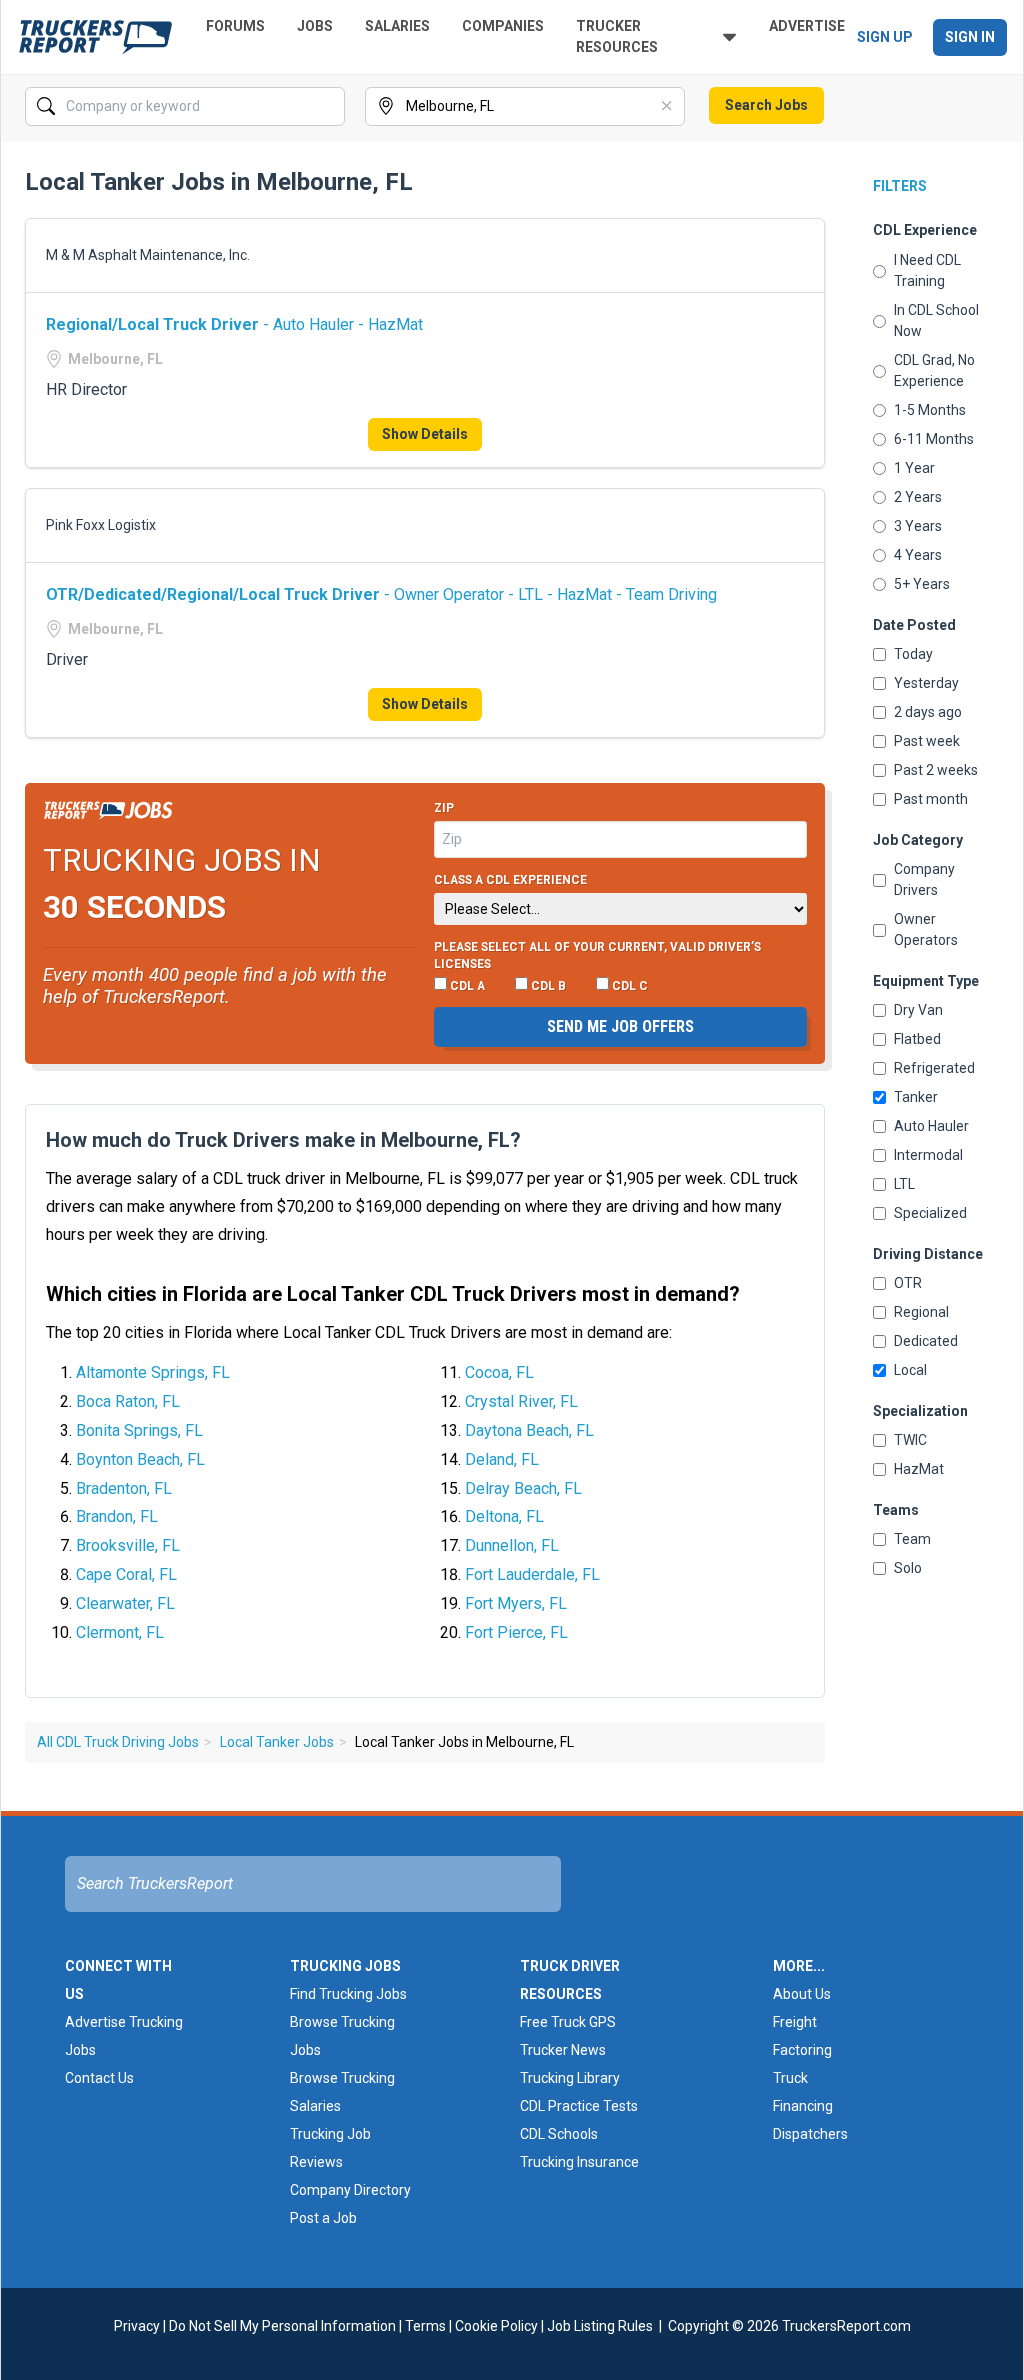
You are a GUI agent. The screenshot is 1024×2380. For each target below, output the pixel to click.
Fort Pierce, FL (516, 1632)
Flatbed (917, 1039)
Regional (921, 1312)
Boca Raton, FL (128, 1401)
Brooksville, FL (128, 1545)
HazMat (919, 1469)
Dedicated (926, 1341)
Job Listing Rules (600, 2326)
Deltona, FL (504, 1516)
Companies (503, 26)
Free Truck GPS (568, 2022)
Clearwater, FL (125, 1603)
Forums (235, 26)
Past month (931, 799)
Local (910, 1370)
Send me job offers (620, 1026)
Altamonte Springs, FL (153, 1372)
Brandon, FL (117, 1516)
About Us (802, 1994)
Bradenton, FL (124, 1488)
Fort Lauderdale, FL (532, 1574)
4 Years (918, 555)
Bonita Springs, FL (139, 1430)
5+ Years (922, 584)
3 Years (918, 526)
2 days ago (928, 712)
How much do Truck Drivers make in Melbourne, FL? (283, 1140)
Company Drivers (924, 879)
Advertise (807, 26)
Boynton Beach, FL (140, 1459)
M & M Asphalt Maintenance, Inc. (148, 255)
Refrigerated (934, 1068)
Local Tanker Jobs (277, 1742)
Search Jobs (766, 105)
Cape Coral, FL (126, 1574)
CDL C (628, 986)
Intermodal (928, 1155)
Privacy (137, 2326)
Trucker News (563, 2050)
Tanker (916, 1097)
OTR (908, 1283)
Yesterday (926, 683)
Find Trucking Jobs (348, 1994)
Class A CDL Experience (510, 880)
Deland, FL (502, 1459)
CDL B (547, 986)
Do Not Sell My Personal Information (282, 2326)
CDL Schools (559, 2134)
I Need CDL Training (927, 270)
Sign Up (885, 37)
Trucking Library (570, 2078)
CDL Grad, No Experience (934, 370)
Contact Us (99, 2078)
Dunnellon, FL (512, 1545)
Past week (927, 741)
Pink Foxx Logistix (101, 525)
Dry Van (918, 1010)
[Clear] (328, 107)
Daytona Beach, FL (529, 1430)
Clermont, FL (120, 1632)
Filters (900, 186)
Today (913, 654)
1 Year (914, 468)
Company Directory (350, 2190)
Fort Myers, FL (516, 1603)
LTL (904, 1184)
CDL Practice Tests (579, 2106)
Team (912, 1539)
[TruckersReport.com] (95, 37)
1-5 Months (930, 410)
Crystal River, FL (521, 1401)
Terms (425, 2326)
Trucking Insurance (579, 2162)
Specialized (930, 1213)
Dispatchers (810, 2134)
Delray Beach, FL (523, 1488)
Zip (444, 808)
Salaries (397, 26)
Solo (908, 1568)
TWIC (910, 1440)
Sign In (970, 37)
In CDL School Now (936, 320)
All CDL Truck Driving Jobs (118, 1742)
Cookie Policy (496, 2326)
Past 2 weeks (936, 770)
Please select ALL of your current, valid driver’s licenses (597, 956)
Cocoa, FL (499, 1372)
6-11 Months (934, 439)
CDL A (466, 986)
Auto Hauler (931, 1126)
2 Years (918, 497)
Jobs (315, 26)
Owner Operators (926, 929)
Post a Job (323, 2218)
